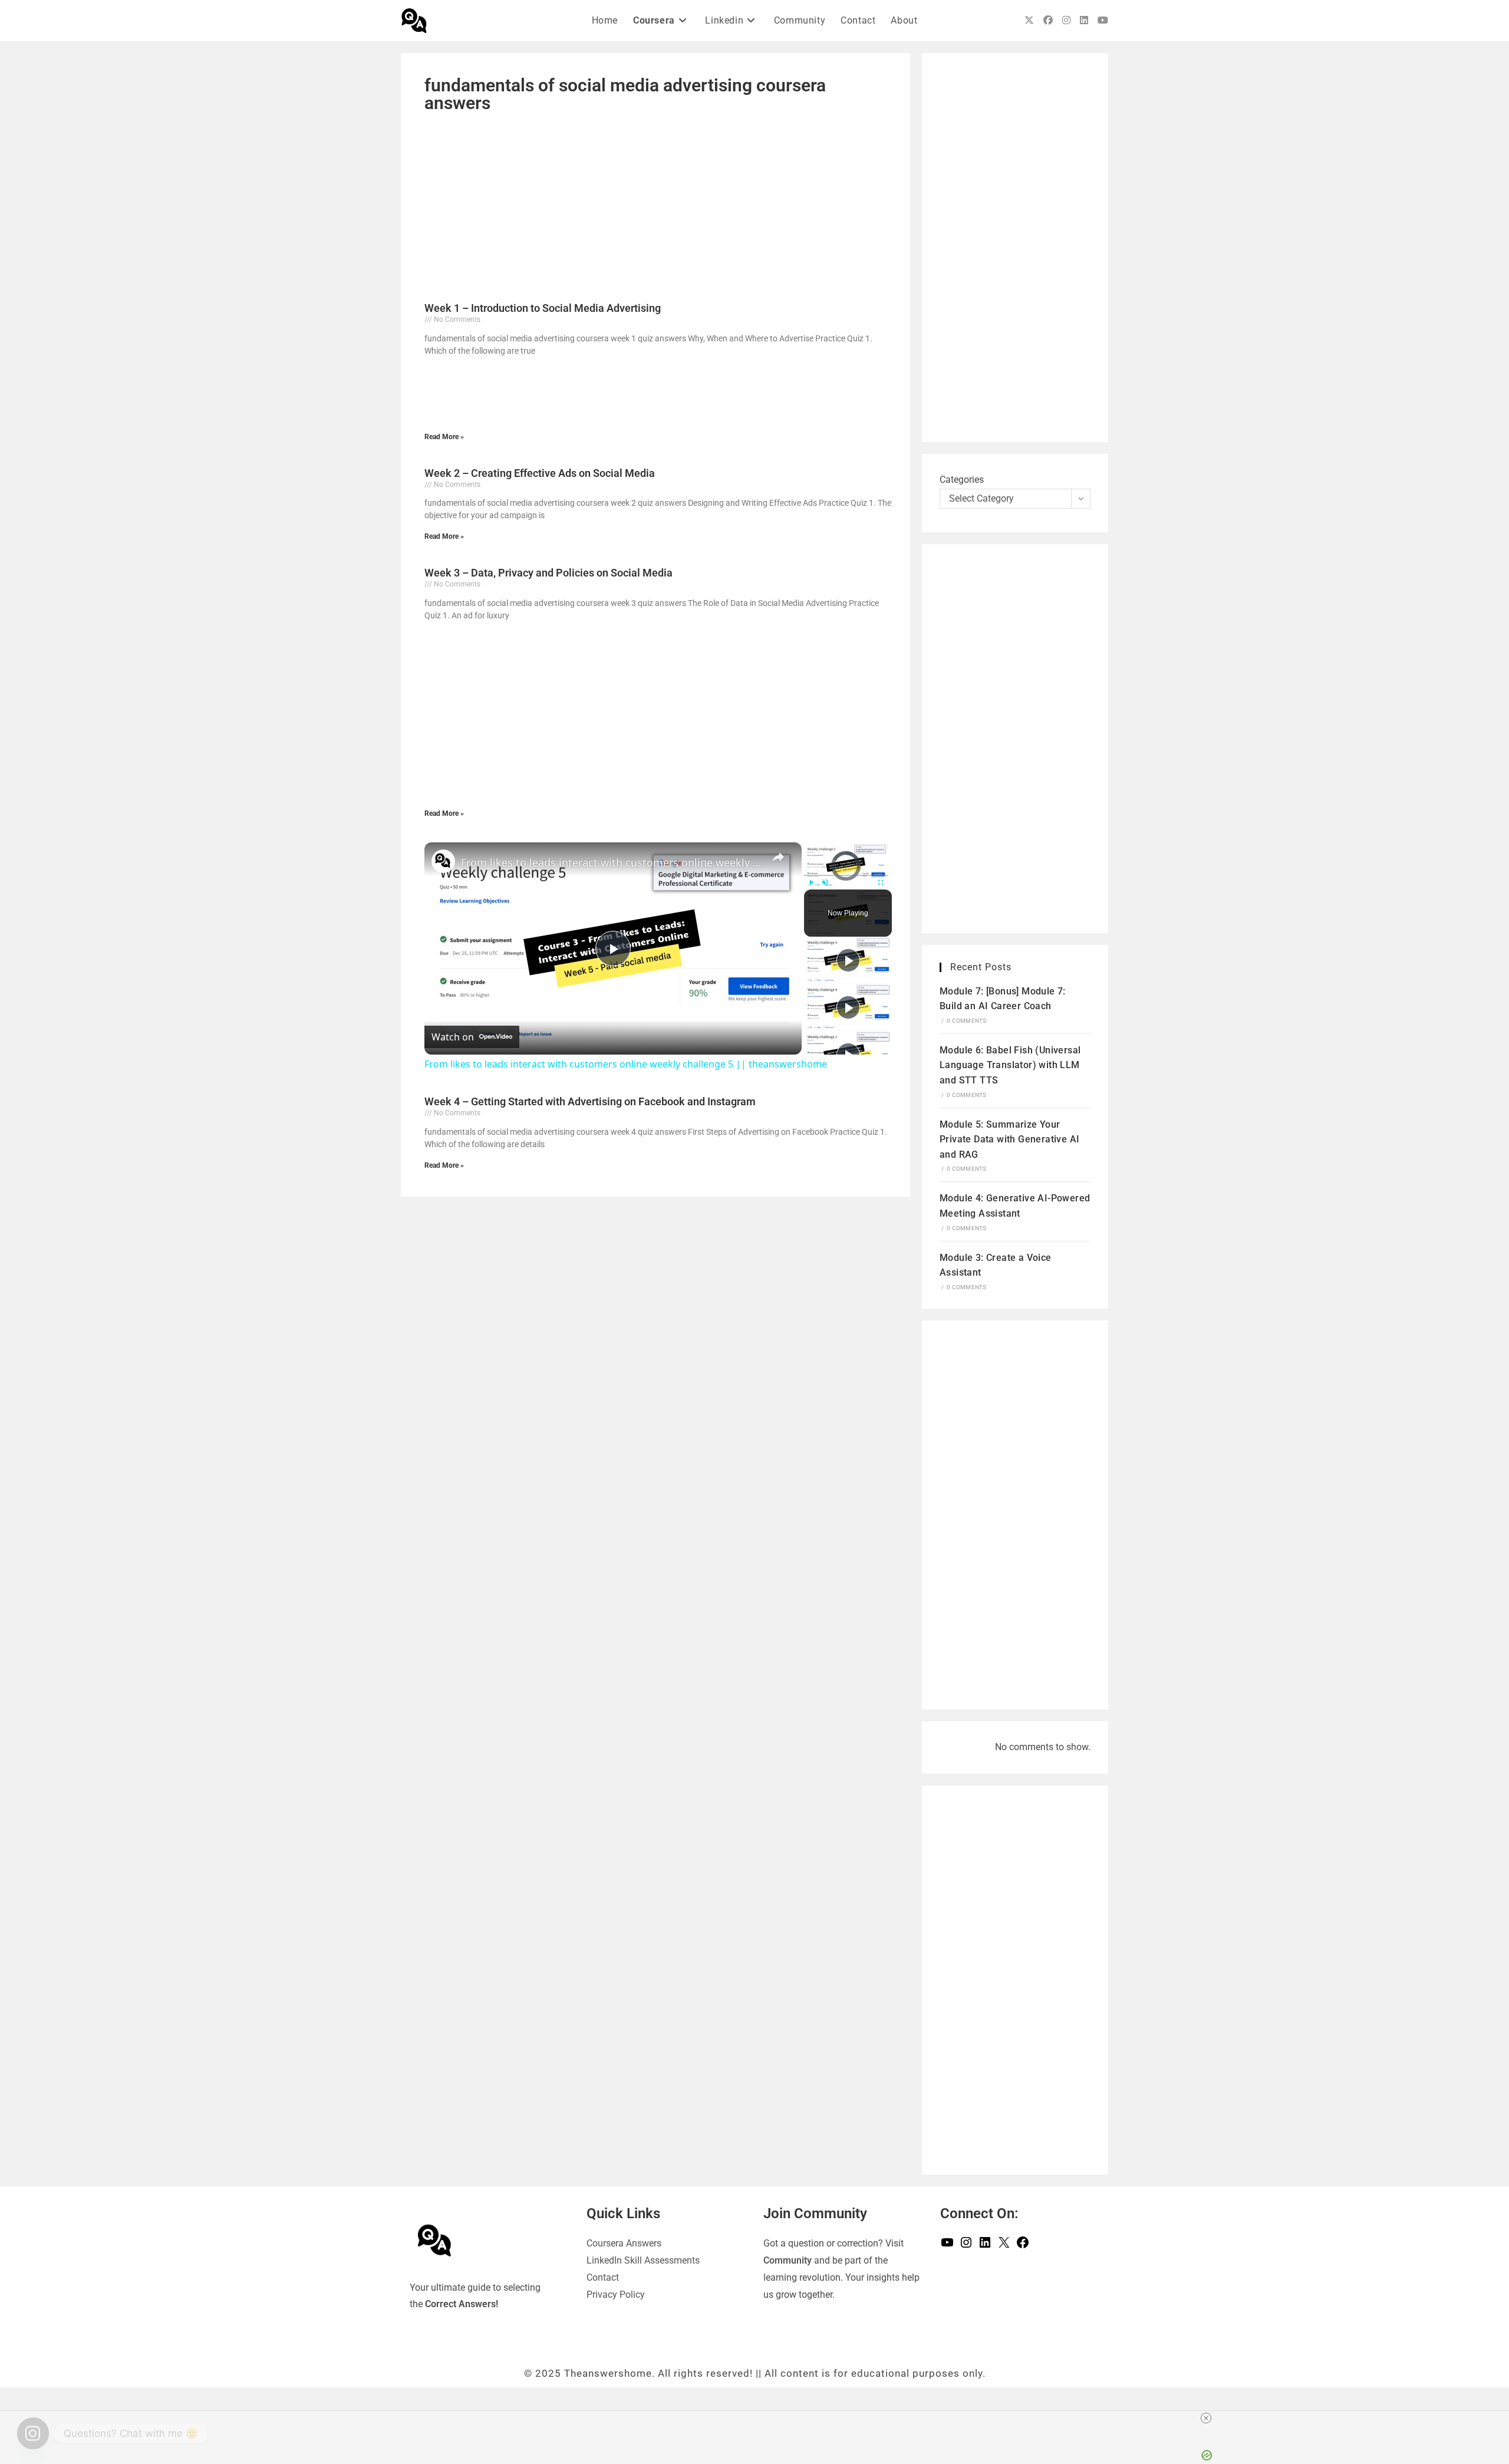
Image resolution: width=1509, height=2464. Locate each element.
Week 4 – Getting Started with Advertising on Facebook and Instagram (590, 1101)
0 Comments (966, 1021)
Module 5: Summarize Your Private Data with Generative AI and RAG (1009, 1139)
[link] (443, 861)
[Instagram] (966, 2246)
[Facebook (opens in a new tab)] (1048, 20)
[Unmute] (825, 882)
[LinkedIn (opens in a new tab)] (1084, 20)
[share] (778, 857)
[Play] (811, 882)
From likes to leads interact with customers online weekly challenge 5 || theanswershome (611, 862)
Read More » (444, 437)
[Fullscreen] (881, 882)
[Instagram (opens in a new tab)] (1066, 20)
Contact (603, 2277)
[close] (1206, 2418)
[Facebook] (1023, 2246)
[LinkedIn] (985, 2246)
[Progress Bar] (846, 875)
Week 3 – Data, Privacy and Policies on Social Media (548, 573)
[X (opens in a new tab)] (1029, 20)
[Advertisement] (655, 206)
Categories (962, 480)
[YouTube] (947, 2246)
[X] (1004, 2246)
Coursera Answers (624, 2243)
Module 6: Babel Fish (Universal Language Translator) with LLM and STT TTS (1010, 1065)
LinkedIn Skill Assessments (643, 2260)
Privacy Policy (616, 2295)
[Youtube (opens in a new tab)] (1103, 20)
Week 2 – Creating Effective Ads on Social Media (540, 473)
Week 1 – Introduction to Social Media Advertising (543, 308)
